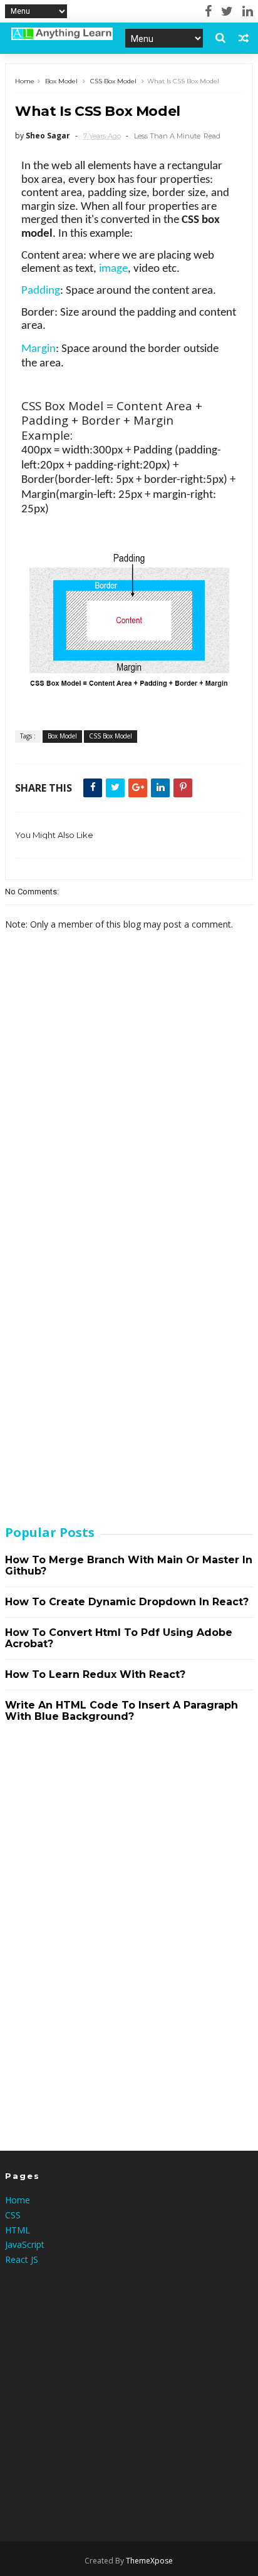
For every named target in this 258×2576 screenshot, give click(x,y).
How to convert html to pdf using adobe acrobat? (119, 1638)
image (113, 269)
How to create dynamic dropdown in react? (127, 1602)
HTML (18, 2230)
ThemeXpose (149, 2561)
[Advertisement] (99, 1314)
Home (25, 81)
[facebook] (208, 11)
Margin (39, 349)
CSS (13, 2215)
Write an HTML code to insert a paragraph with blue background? (121, 1711)
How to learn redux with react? (95, 1674)
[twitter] (227, 11)
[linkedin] (248, 11)
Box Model (61, 81)
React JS (22, 2259)
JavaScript (25, 2244)
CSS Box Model (113, 81)
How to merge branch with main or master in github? (129, 1565)
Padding (41, 291)
